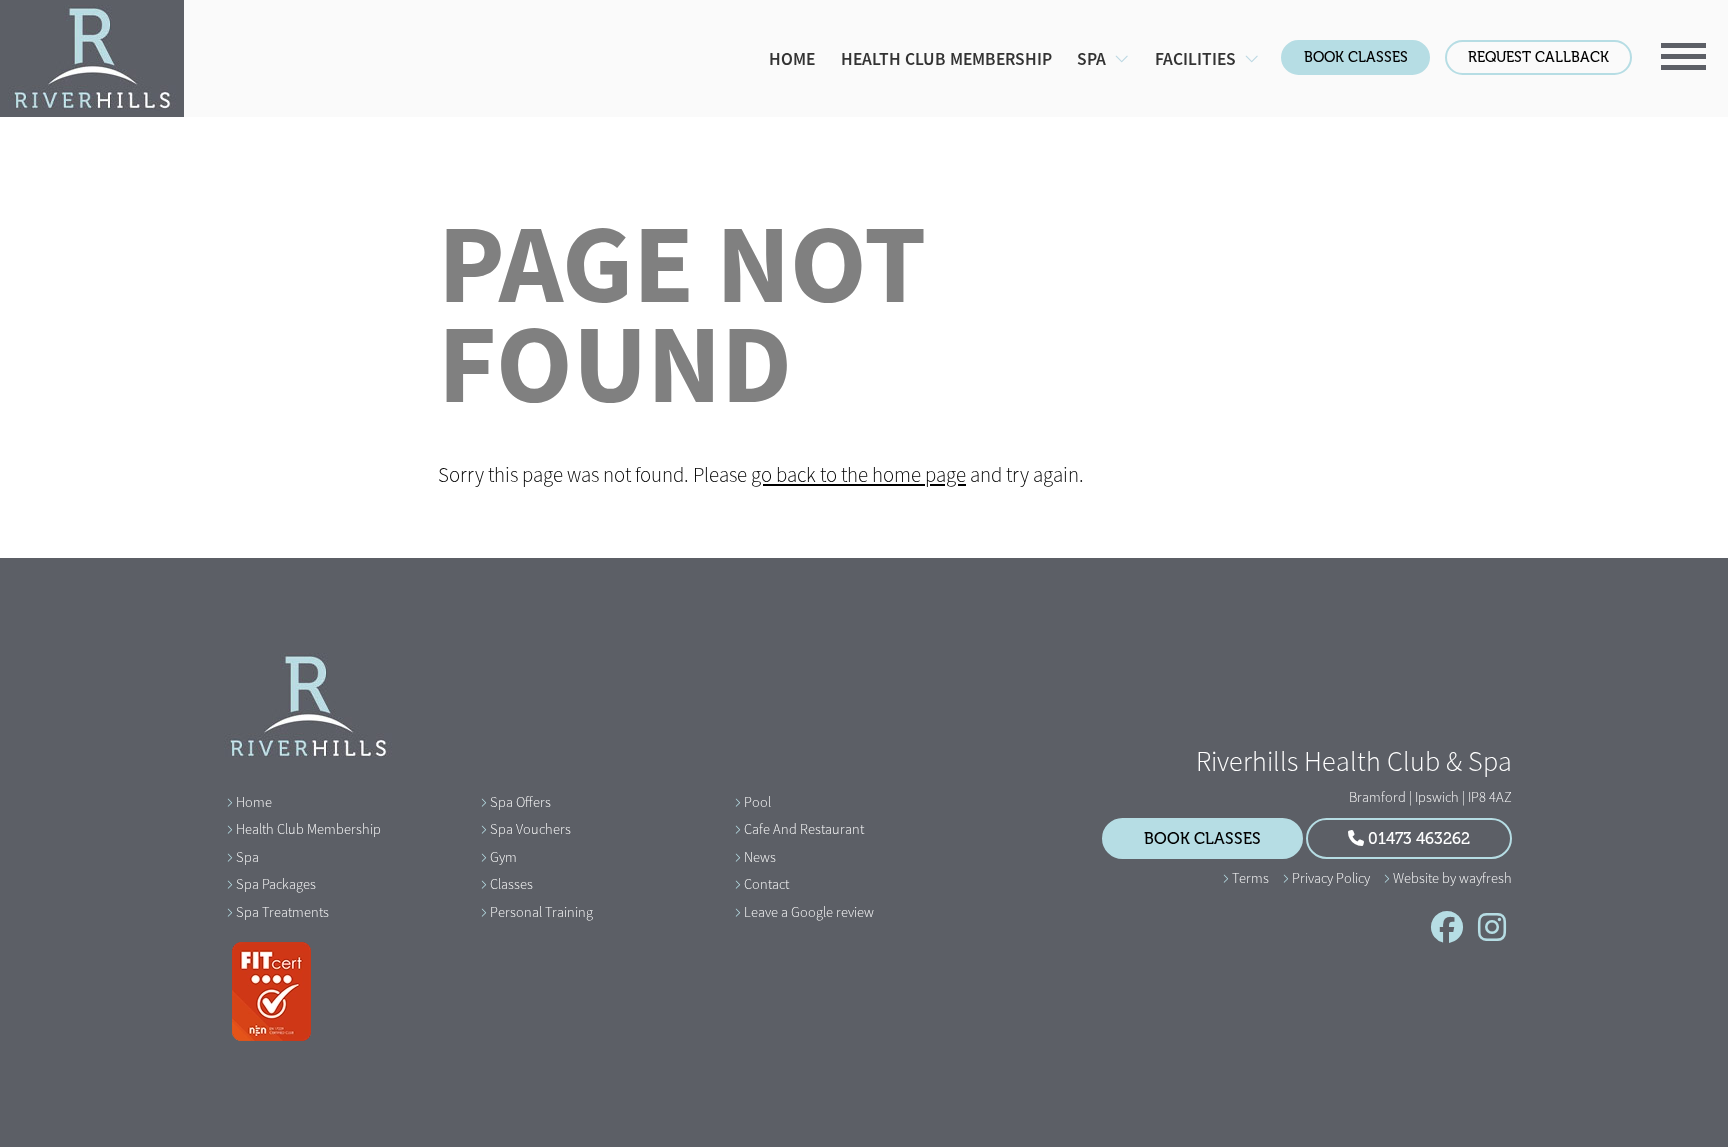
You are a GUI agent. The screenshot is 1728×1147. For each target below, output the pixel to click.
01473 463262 (1417, 839)
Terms (1250, 878)
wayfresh (1485, 878)
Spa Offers (520, 802)
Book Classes (1356, 57)
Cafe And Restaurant (804, 829)
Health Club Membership (946, 59)
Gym (503, 857)
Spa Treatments (282, 912)
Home (792, 59)
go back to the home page (858, 475)
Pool (757, 802)
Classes (511, 884)
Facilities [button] (1197, 59)
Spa (247, 857)
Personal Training (541, 912)
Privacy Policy (1331, 878)
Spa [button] (1093, 59)
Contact (766, 884)
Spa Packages (276, 884)
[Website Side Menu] (1684, 54)
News (760, 857)
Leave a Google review (809, 912)
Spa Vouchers (530, 829)
